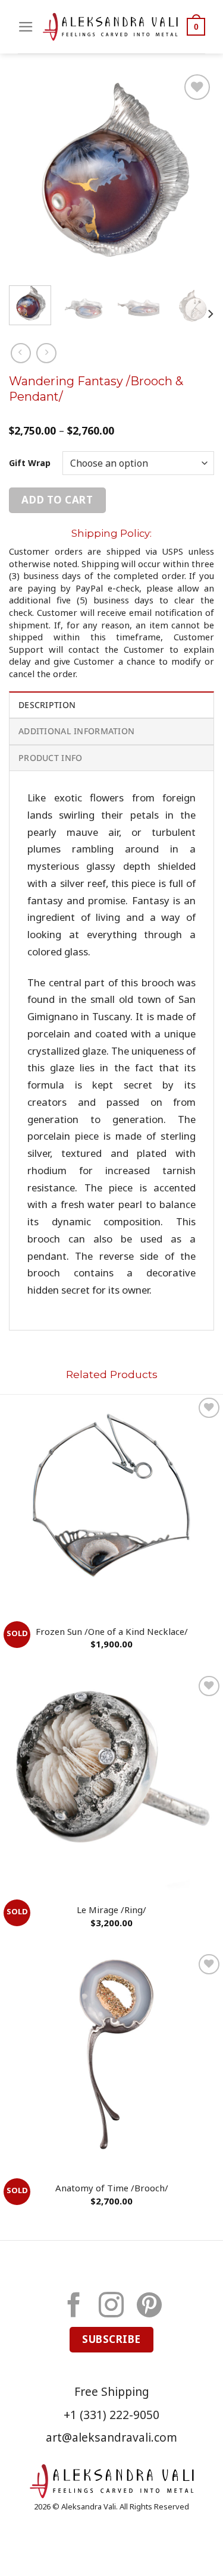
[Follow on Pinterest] (149, 2307)
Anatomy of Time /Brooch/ (112, 2188)
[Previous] (28, 174)
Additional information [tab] (76, 731)
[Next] (195, 174)
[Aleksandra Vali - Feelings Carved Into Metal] (110, 27)
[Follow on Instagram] (111, 2307)
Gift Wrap (30, 463)
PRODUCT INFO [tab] (50, 758)
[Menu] (26, 27)
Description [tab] (47, 705)
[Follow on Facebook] (74, 2307)
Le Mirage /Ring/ (111, 1910)
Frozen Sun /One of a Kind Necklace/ (112, 1632)
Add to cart (57, 500)
